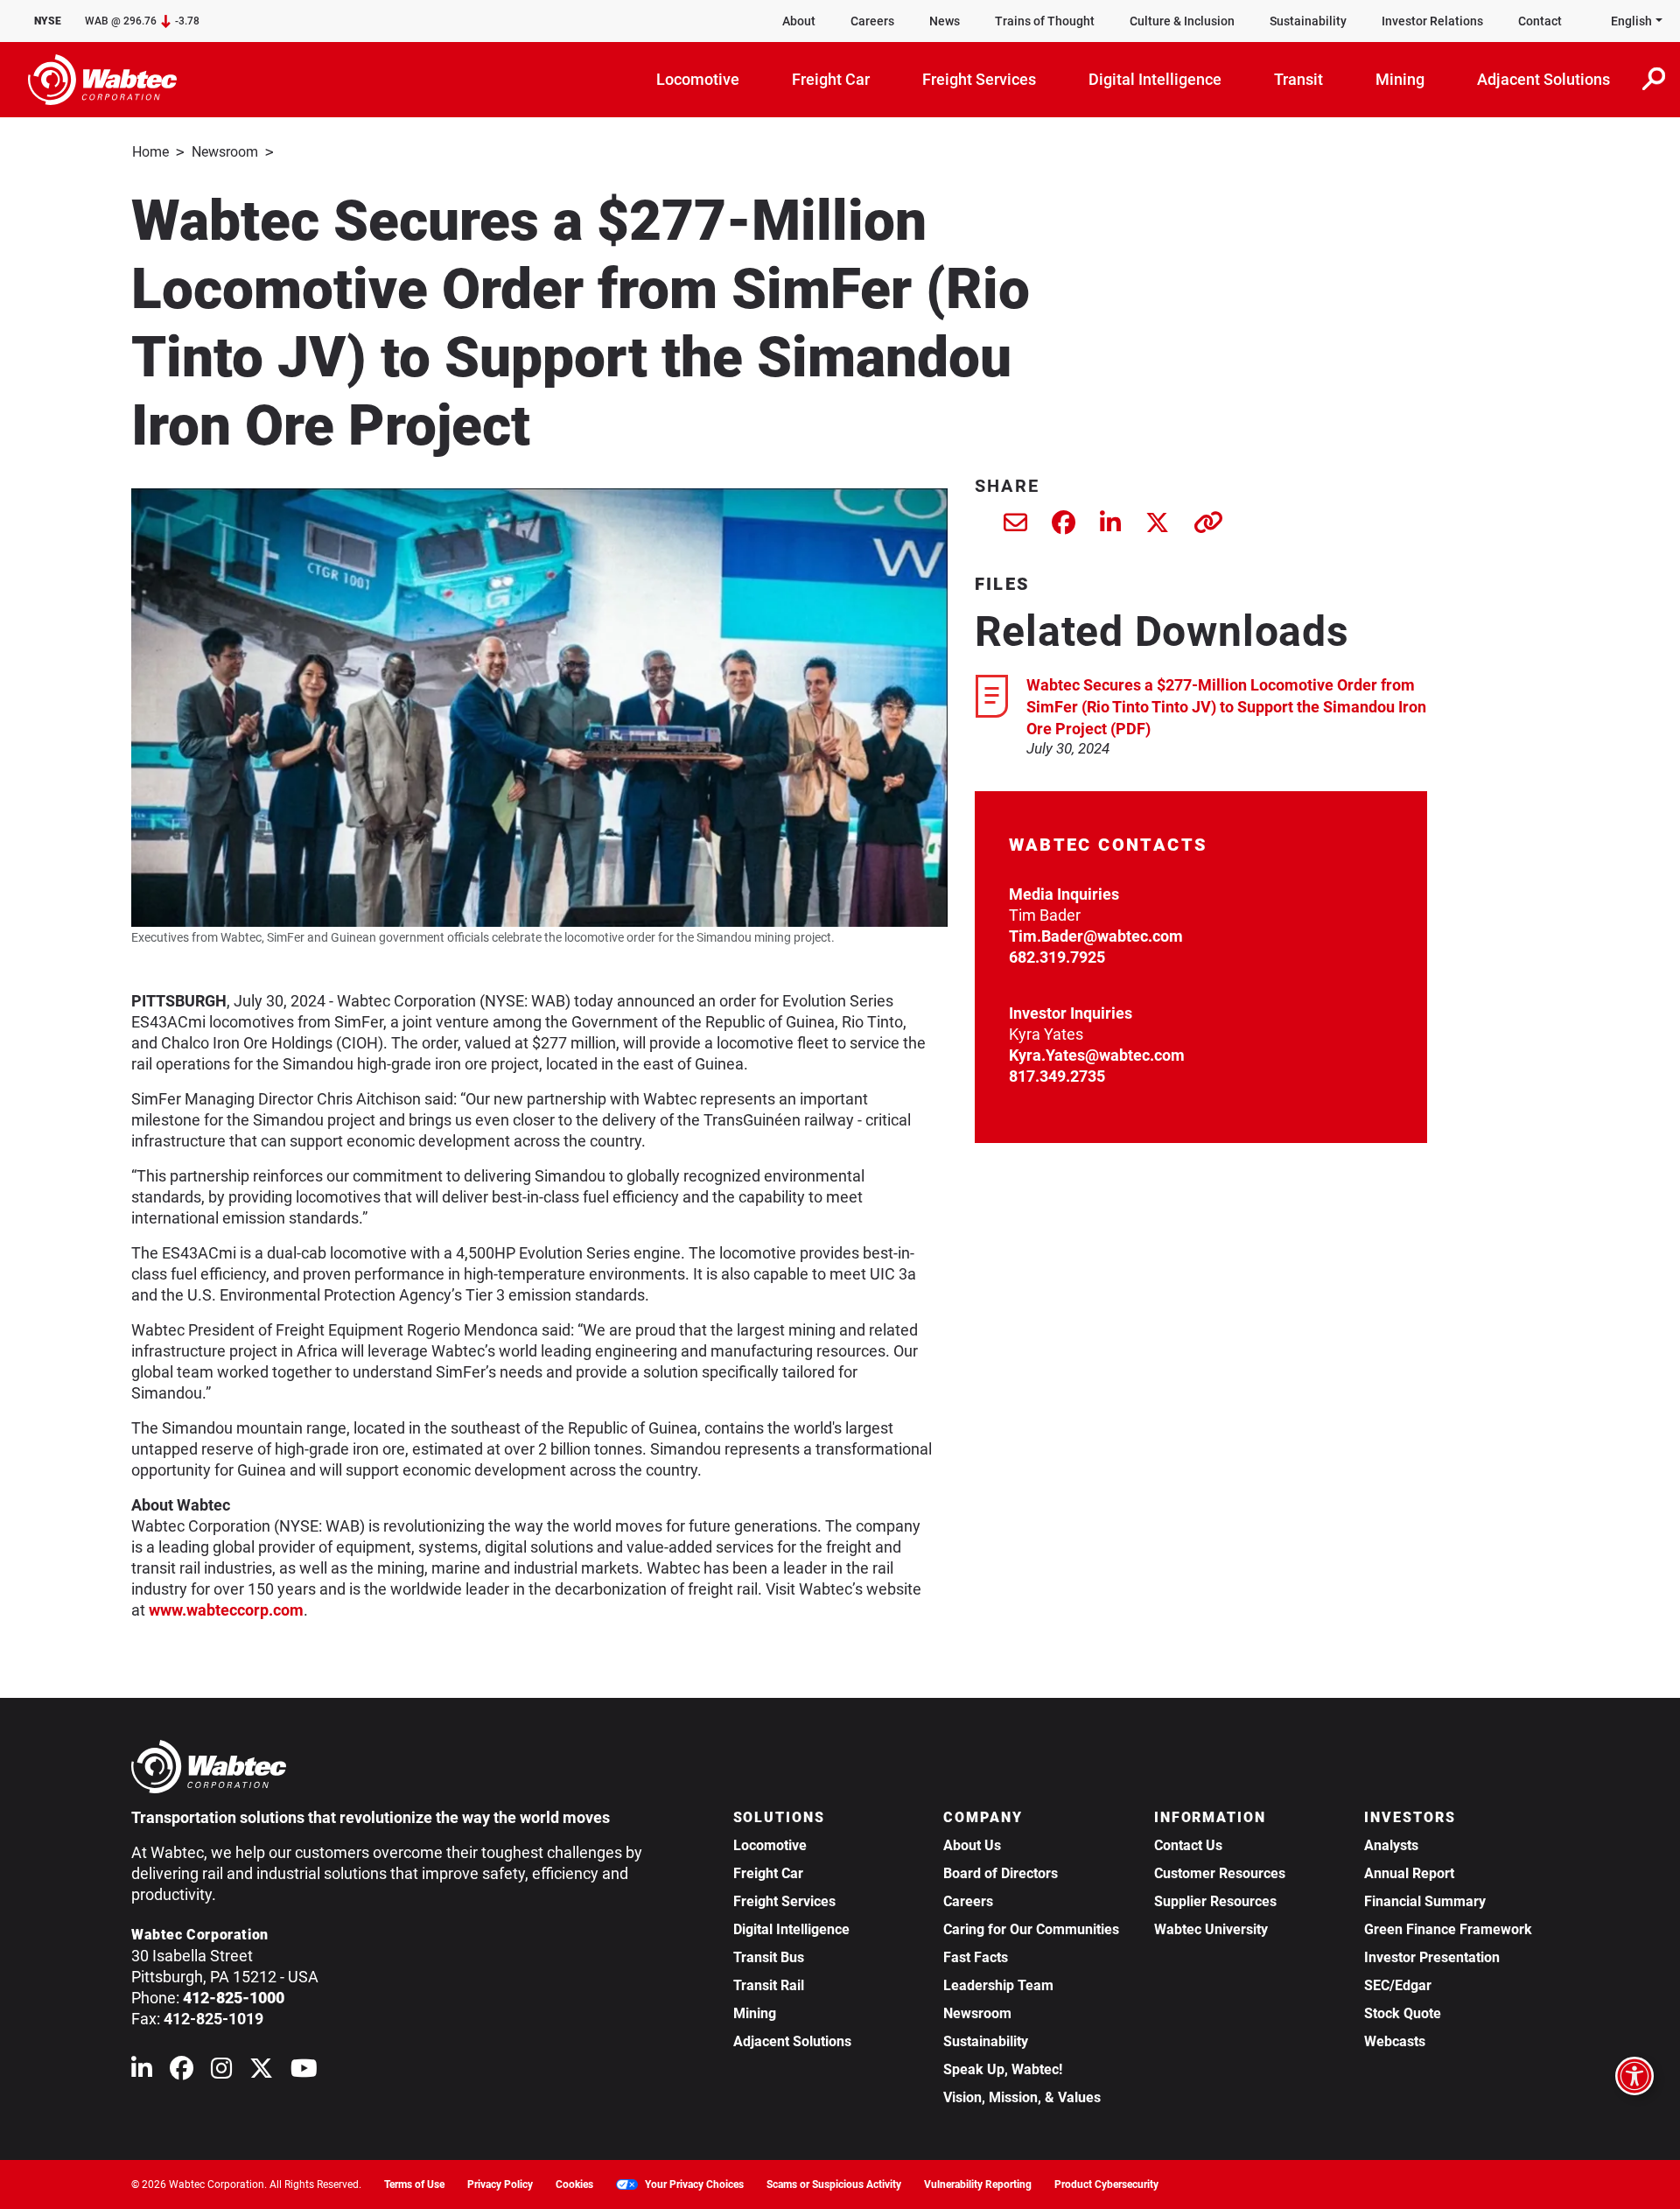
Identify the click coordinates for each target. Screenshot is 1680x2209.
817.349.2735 (1057, 1076)
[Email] (1015, 526)
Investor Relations (1432, 21)
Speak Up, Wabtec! (1003, 2069)
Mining (755, 2013)
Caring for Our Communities (1031, 1929)
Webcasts (1395, 2041)
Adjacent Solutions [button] (1543, 79)
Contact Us (1188, 1845)
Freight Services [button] (979, 79)
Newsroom (225, 152)
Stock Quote (1403, 2013)
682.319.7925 (1057, 957)
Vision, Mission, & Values (1022, 2097)
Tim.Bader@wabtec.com (1096, 936)
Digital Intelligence (791, 1929)
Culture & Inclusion (1182, 21)
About (799, 21)
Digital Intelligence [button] (1155, 79)
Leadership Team (998, 1985)
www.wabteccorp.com (226, 1610)
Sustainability (1308, 21)
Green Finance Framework (1448, 1929)
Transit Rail (769, 1985)
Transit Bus (769, 1957)
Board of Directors (1001, 1873)
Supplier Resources (1215, 1901)
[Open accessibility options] (1634, 2076)
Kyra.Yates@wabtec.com (1097, 1055)
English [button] (1631, 21)
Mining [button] (1400, 79)
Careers (872, 21)
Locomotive (770, 1845)
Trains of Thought (1045, 21)
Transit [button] (1298, 79)
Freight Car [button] (831, 79)
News (945, 21)
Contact (1540, 21)
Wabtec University (1211, 1929)
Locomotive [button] (698, 79)
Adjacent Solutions (792, 2041)
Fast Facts (976, 1957)
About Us (972, 1845)
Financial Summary (1425, 1901)
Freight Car (768, 1873)
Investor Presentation (1432, 1957)
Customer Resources (1220, 1873)
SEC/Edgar (1398, 1985)
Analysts (1391, 1845)
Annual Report (1409, 1873)
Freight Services (784, 1901)
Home (150, 152)
